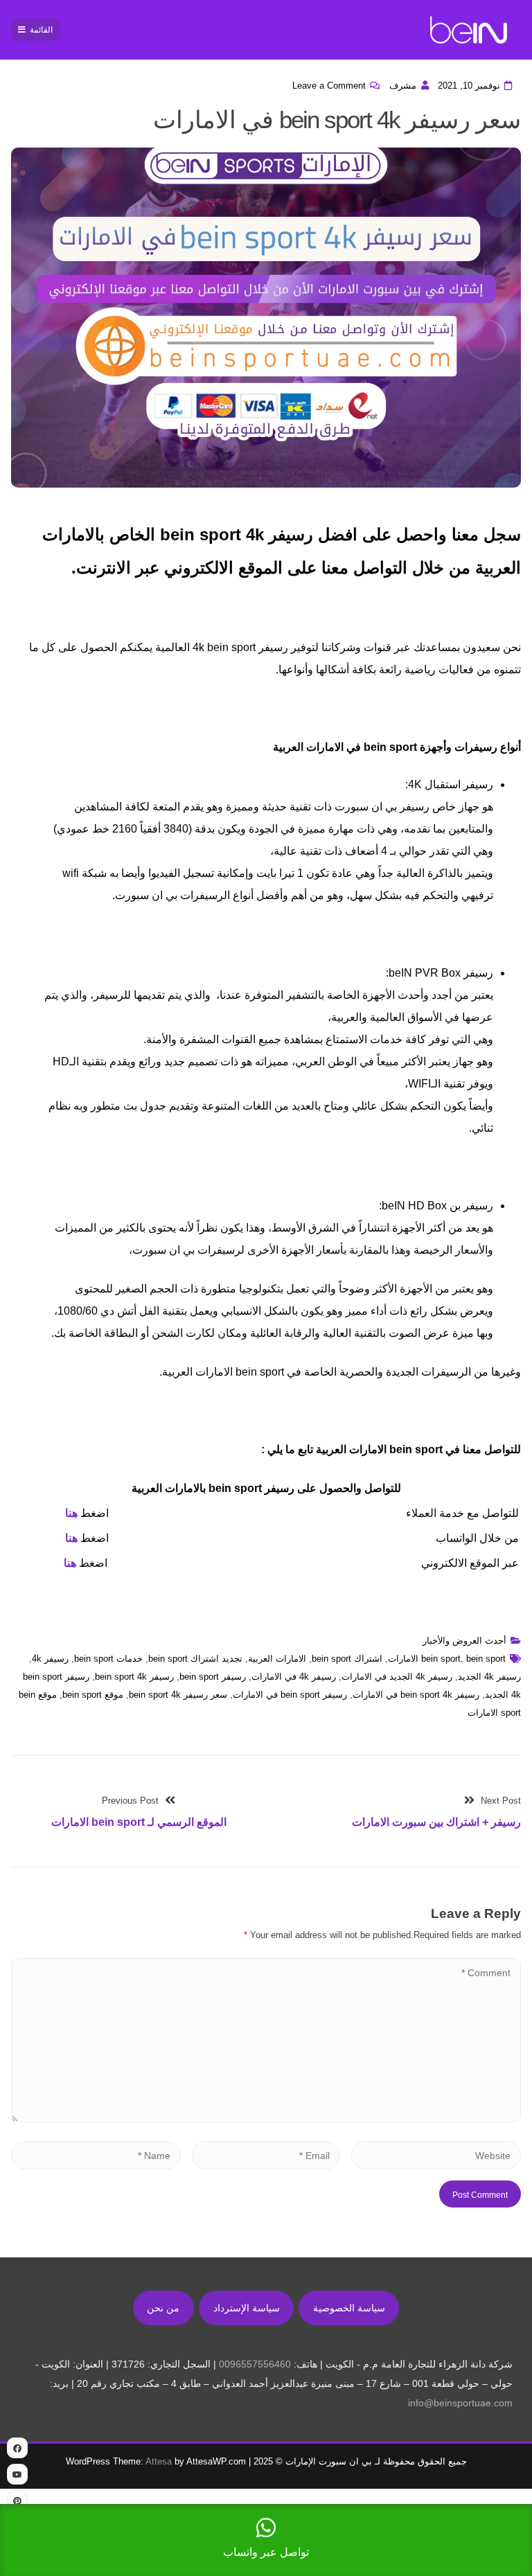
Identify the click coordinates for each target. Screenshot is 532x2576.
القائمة (41, 30)
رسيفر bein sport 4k (134, 1677)
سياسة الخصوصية (349, 2308)
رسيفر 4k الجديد (489, 1677)
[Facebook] (17, 2448)
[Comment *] (266, 2118)
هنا (71, 1513)
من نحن (163, 2308)
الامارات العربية (277, 1659)
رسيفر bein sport (213, 1677)
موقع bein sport (93, 1695)
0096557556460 (255, 2364)
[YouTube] (17, 2474)
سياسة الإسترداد (247, 2308)
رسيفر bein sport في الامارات (290, 1695)
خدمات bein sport (108, 1659)
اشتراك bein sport (347, 1659)
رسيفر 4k (50, 1659)
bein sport (441, 1659)
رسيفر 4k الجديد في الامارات (397, 1677)
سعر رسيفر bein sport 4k (178, 1695)
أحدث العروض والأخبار (464, 1641)
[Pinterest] (17, 2501)
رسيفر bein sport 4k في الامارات (416, 1695)
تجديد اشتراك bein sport (195, 1659)
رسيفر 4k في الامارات (294, 1677)
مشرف (403, 86)
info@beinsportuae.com (460, 2403)
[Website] (436, 2155)
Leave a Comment (329, 86)
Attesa (159, 2461)
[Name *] (96, 2155)
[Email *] (266, 2155)
